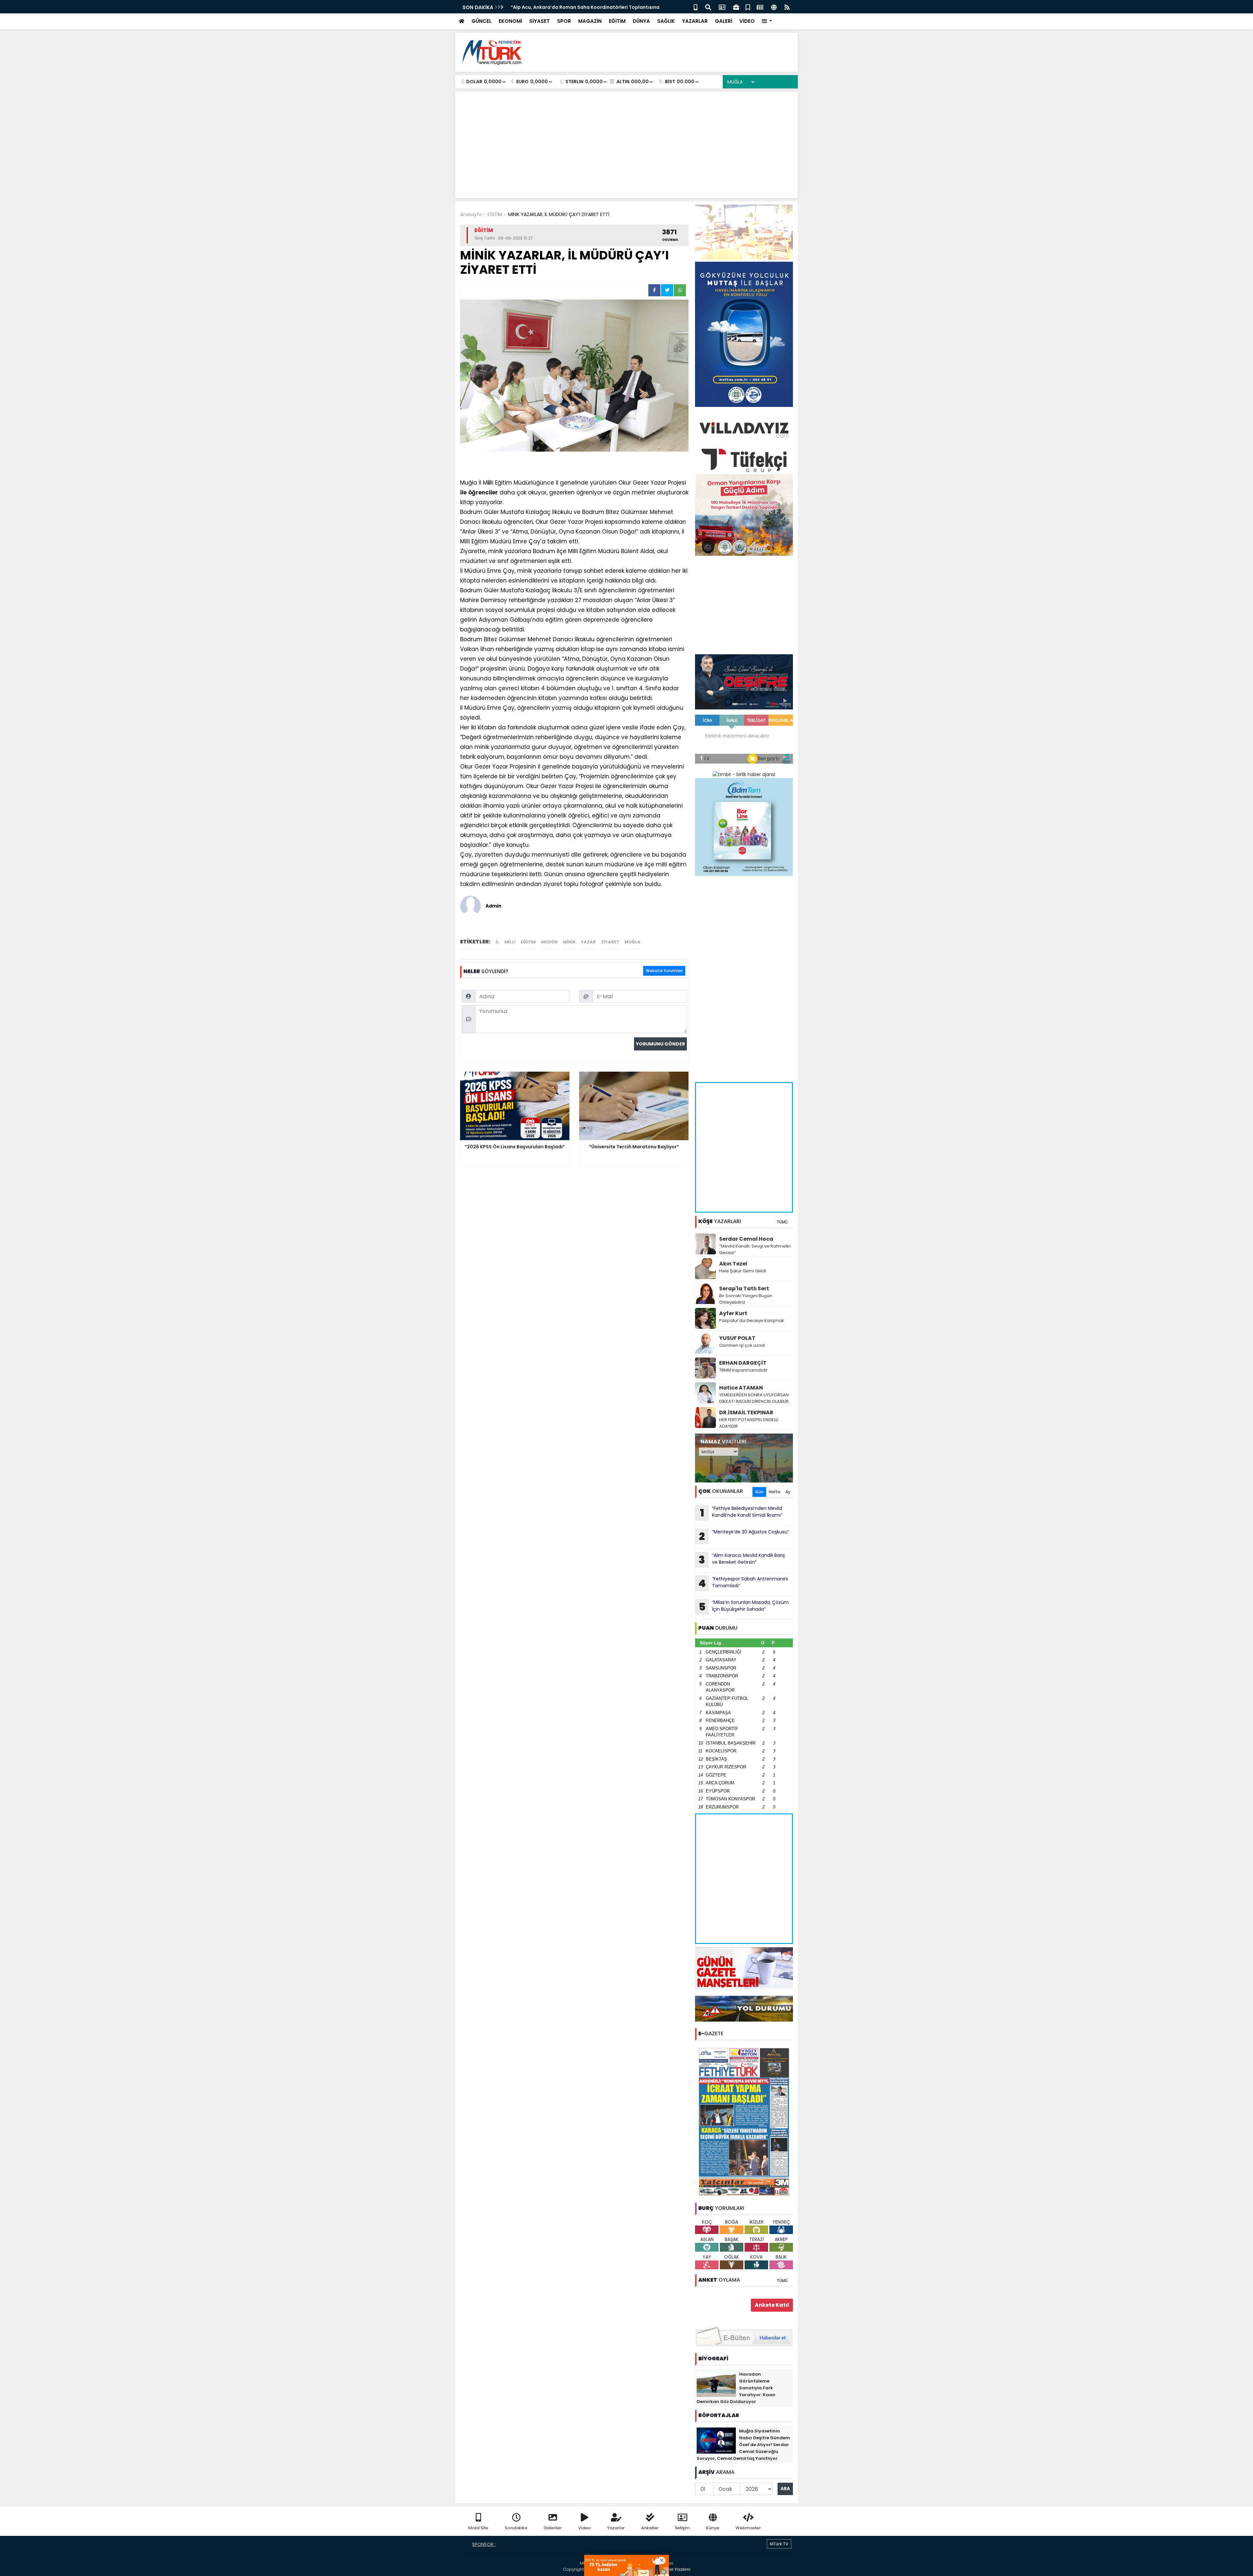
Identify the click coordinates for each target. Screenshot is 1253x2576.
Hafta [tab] (774, 1492)
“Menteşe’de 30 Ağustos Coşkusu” (744, 1536)
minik (569, 942)
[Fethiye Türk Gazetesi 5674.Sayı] (744, 2121)
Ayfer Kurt (733, 1313)
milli (510, 942)
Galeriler (553, 2528)
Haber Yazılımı (675, 2569)
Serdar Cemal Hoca (746, 1239)
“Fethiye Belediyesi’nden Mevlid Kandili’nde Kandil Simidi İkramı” (741, 1513)
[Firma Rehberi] (736, 7)
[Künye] (774, 7)
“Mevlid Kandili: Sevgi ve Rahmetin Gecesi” (755, 1249)
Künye (713, 2528)
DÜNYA (641, 21)
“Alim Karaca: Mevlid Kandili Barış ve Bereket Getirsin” (742, 1560)
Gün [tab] (759, 1492)
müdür (549, 942)
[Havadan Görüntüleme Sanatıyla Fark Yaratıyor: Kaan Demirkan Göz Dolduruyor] (716, 2383)
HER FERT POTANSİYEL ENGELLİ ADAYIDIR (749, 1423)
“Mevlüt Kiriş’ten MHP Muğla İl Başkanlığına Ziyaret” (572, 7)
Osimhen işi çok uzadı (742, 1345)
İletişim (682, 2528)
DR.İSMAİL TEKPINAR (746, 1412)
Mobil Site (478, 2528)
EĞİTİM (617, 21)
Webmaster (748, 2528)
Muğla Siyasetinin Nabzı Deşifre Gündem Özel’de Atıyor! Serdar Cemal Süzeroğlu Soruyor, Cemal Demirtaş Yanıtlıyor (743, 2445)
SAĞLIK (666, 21)
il (489, 483)
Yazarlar (616, 2528)
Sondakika (516, 2528)
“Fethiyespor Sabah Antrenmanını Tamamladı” (743, 1583)
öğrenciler (483, 492)
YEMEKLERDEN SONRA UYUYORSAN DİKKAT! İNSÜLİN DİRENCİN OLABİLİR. (754, 1398)
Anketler (650, 2528)
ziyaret (610, 942)
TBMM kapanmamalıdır (743, 1370)
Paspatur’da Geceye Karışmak (752, 1320)
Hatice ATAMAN (741, 1388)
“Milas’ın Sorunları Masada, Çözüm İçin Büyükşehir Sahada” (744, 1606)
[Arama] (708, 7)
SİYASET (540, 21)
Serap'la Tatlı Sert (744, 1288)
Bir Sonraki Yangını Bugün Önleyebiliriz (746, 1299)
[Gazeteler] (760, 7)
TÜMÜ (782, 1222)
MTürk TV (779, 2544)
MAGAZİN (590, 21)
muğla (633, 942)
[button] (767, 21)
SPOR (564, 21)
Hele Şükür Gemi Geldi (743, 1271)
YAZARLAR (695, 21)
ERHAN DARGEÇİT (743, 1363)
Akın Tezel (733, 1264)
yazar (588, 942)
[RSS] (787, 7)
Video (585, 2528)
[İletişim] (722, 7)
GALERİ (724, 21)
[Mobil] (696, 7)
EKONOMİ (510, 21)
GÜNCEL (481, 21)
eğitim (528, 942)
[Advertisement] (674, 52)
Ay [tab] (788, 1492)
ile (463, 492)
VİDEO (747, 21)
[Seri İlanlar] (748, 7)
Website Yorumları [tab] (664, 971)
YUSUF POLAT (737, 1338)
